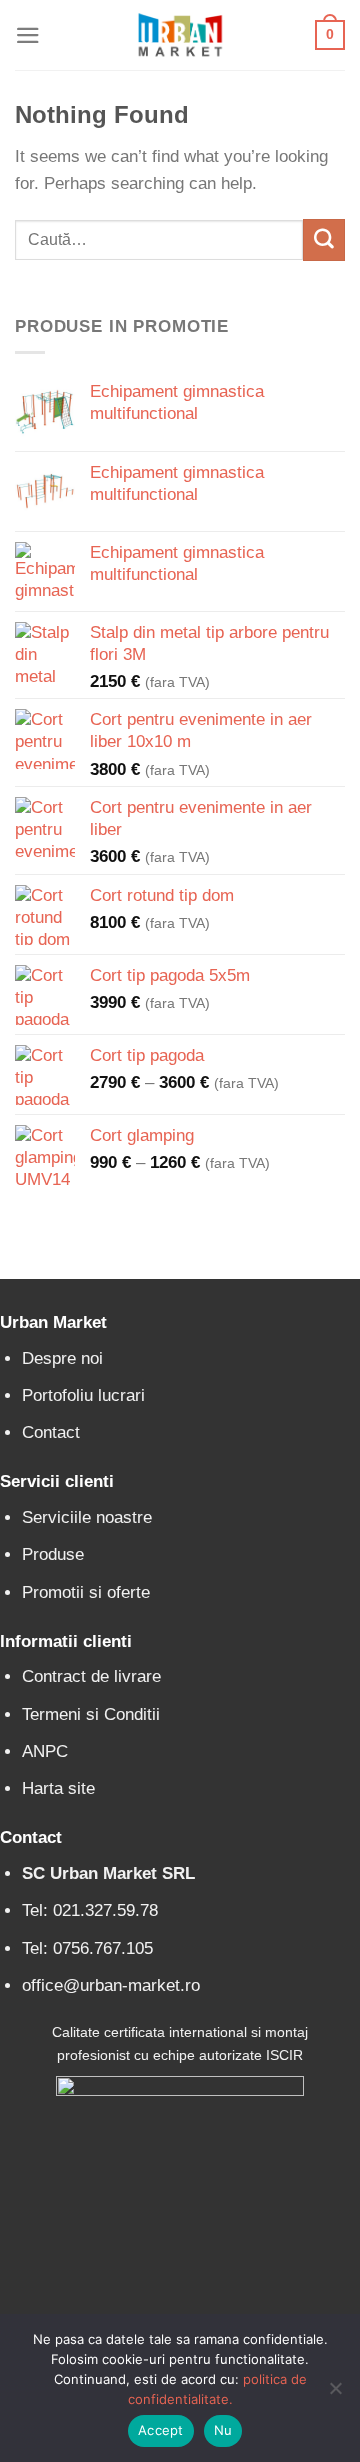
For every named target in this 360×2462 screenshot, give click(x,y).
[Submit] (324, 239)
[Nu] (335, 2394)
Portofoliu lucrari (83, 1395)
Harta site (58, 1788)
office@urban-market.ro (111, 1985)
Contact (51, 1432)
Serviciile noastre (87, 1517)
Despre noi (62, 1358)
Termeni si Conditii (91, 1714)
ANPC (45, 1751)
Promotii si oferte (86, 1592)
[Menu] (28, 35)
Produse (53, 1554)
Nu (223, 2430)
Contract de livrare (91, 1676)
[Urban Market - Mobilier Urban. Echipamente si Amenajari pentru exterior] (180, 35)
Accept (161, 2430)
